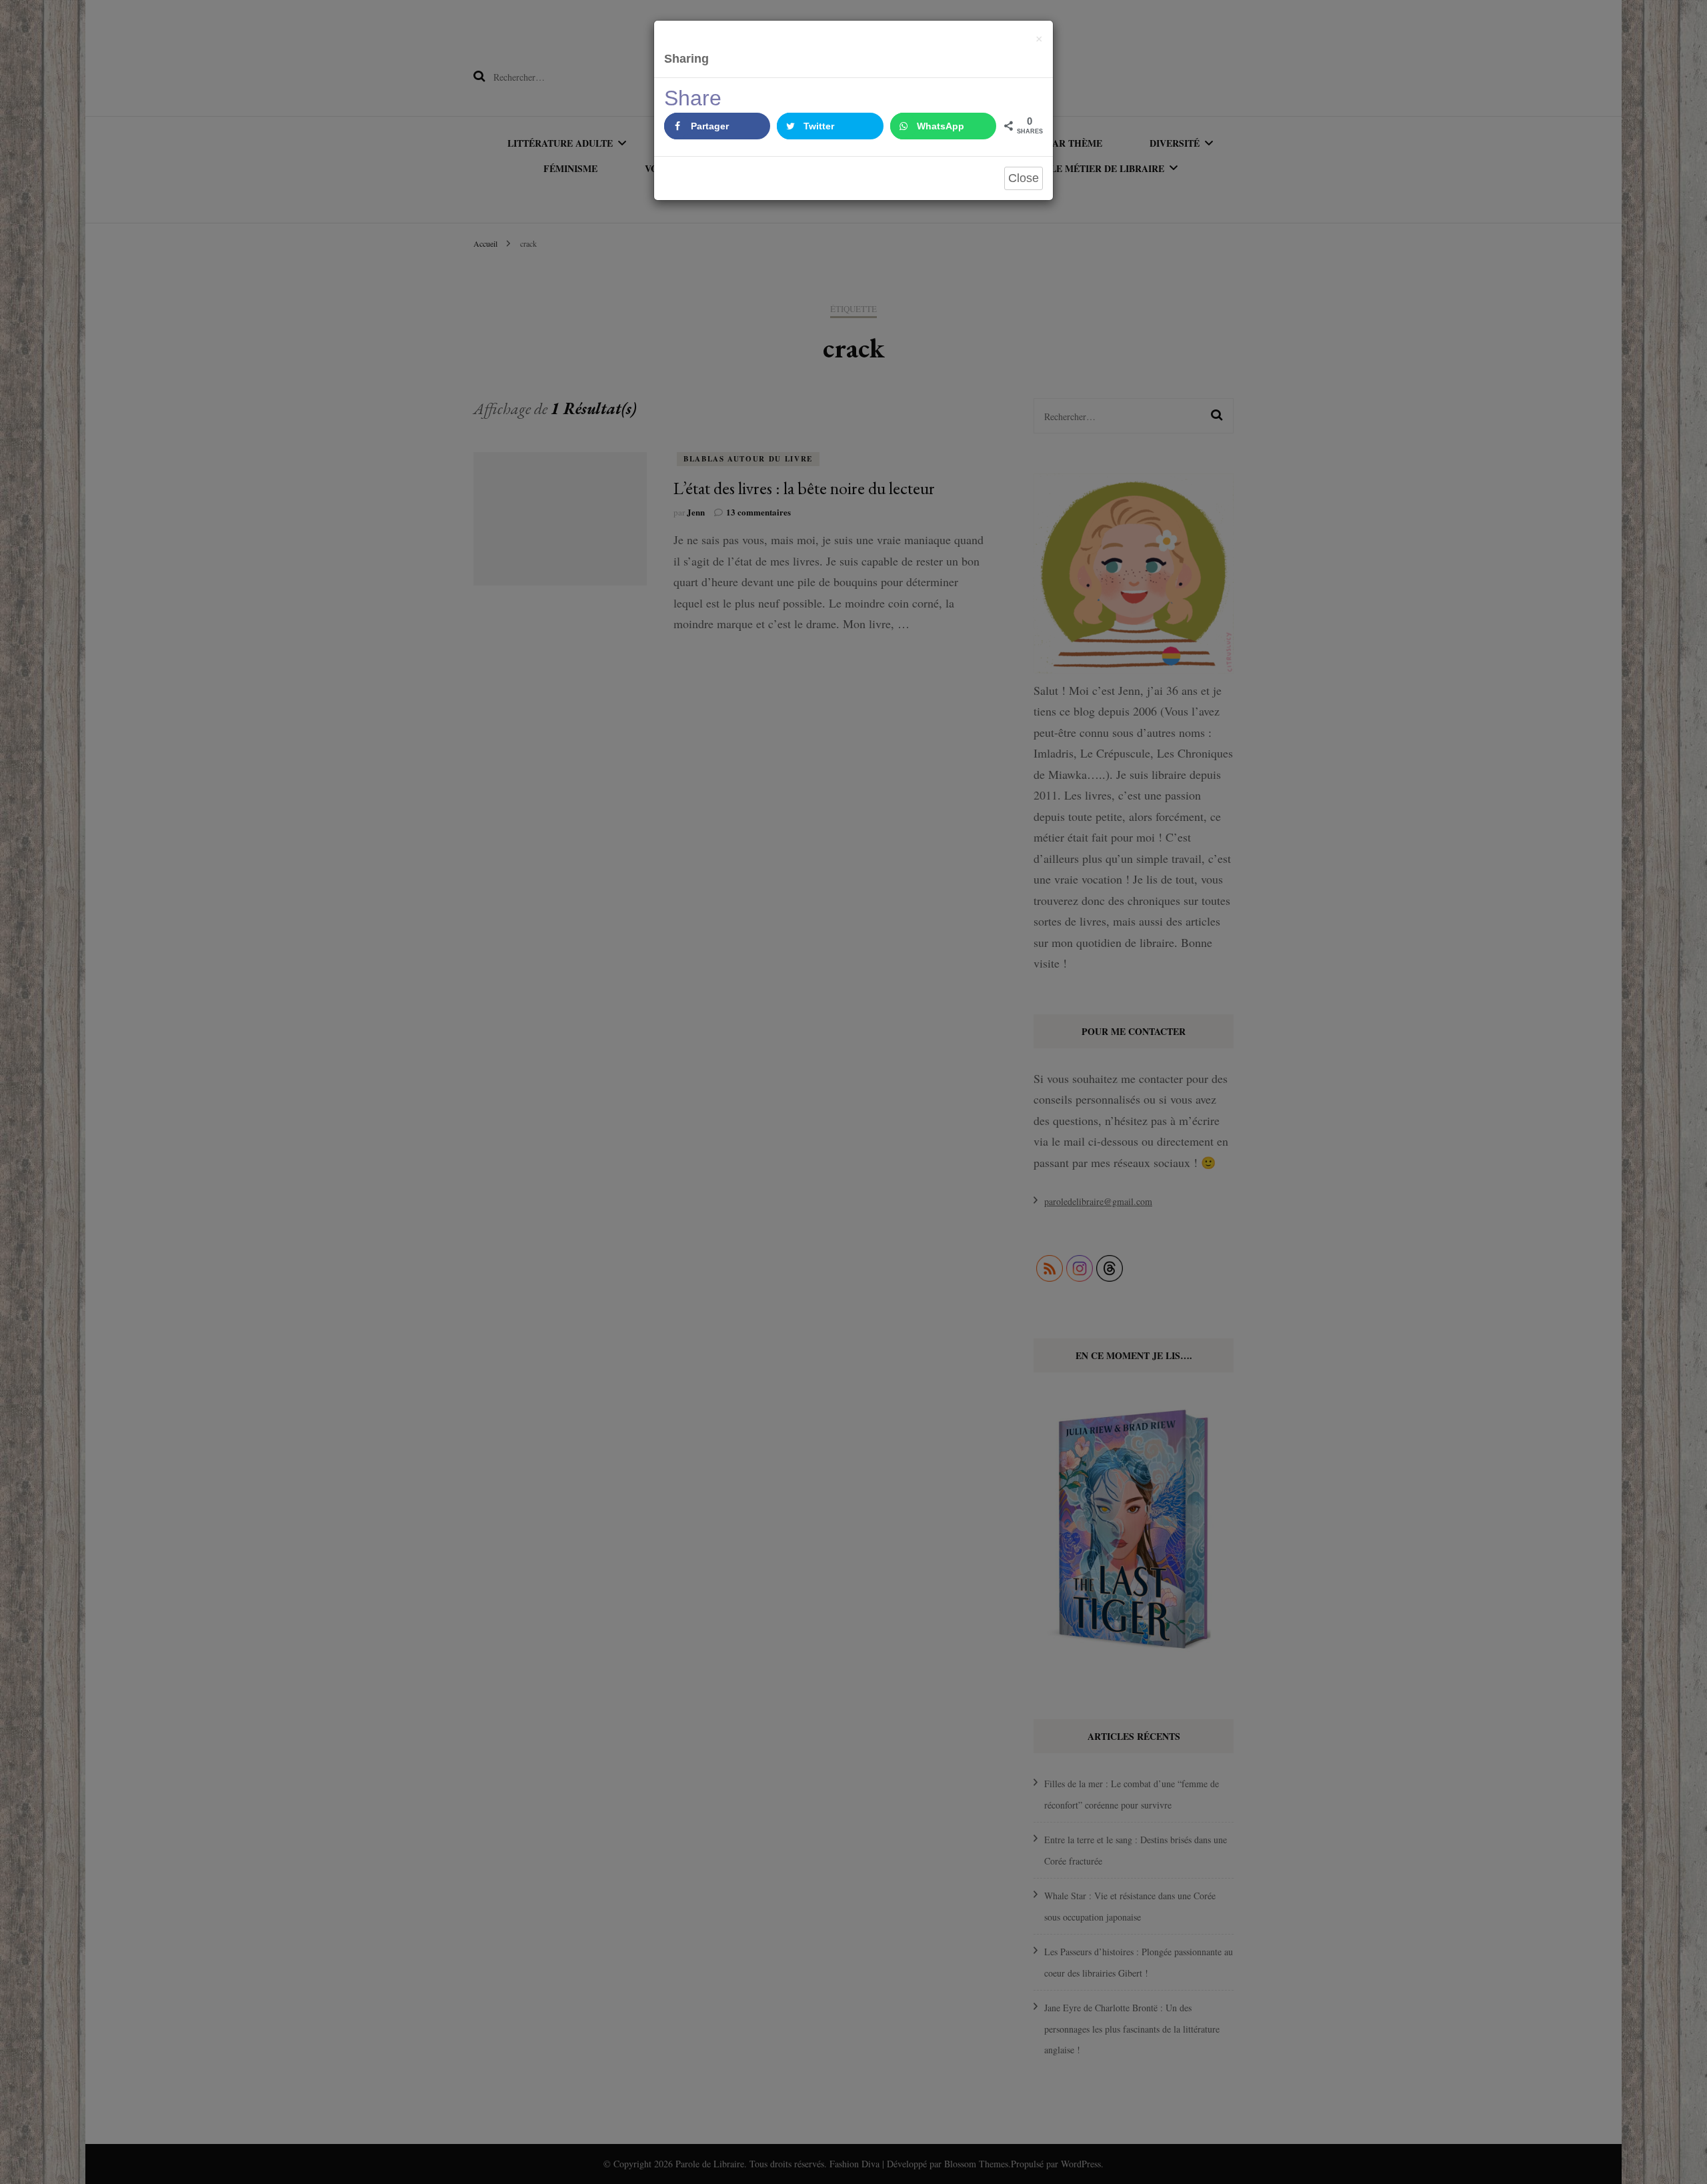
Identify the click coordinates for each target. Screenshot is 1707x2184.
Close (1024, 178)
